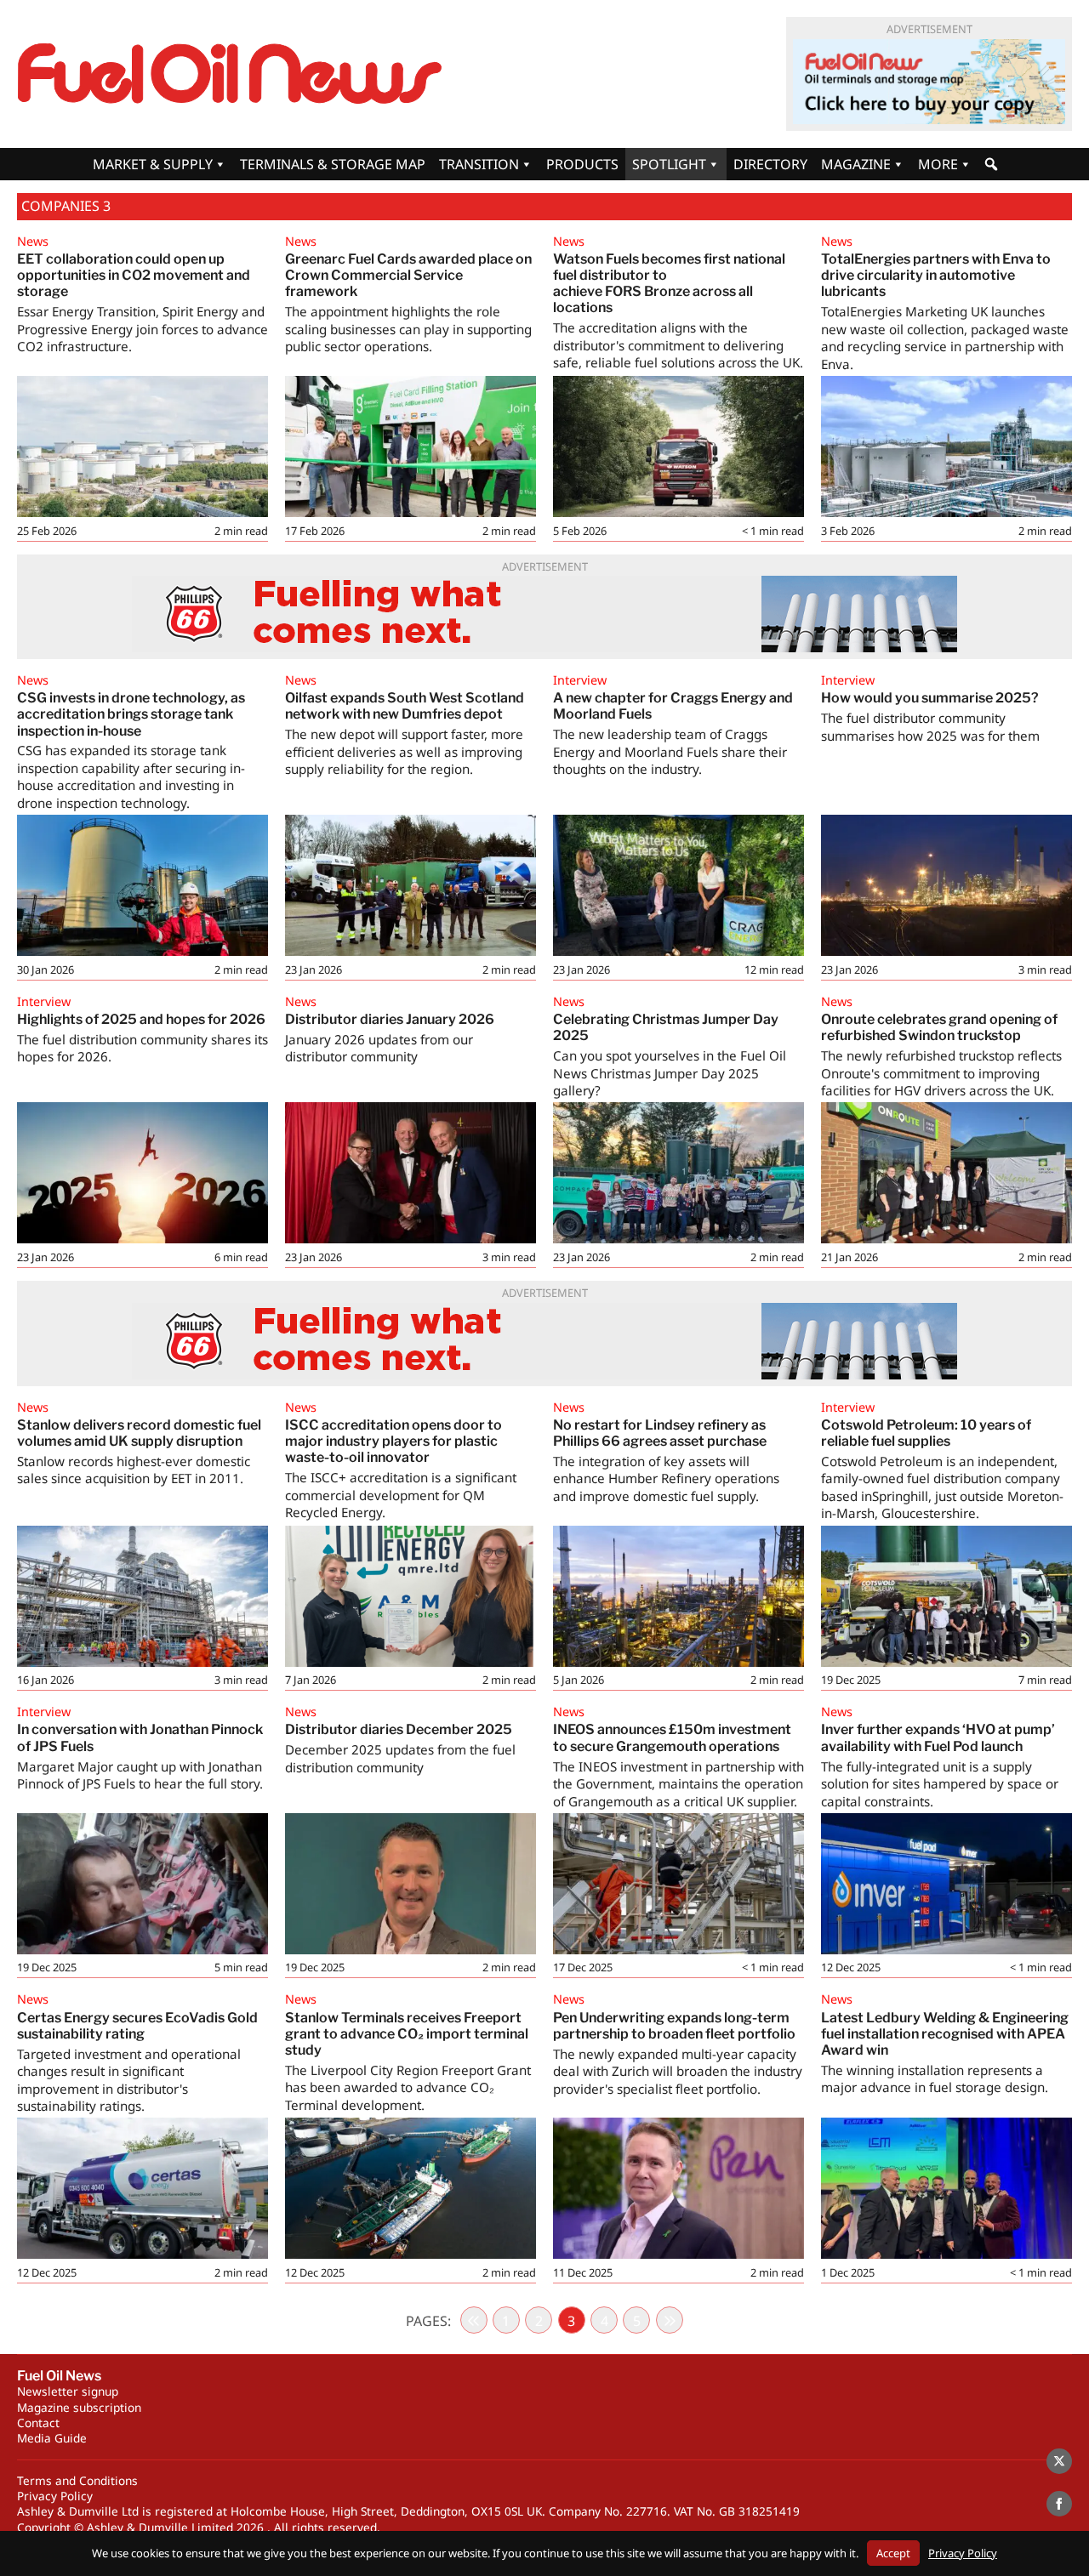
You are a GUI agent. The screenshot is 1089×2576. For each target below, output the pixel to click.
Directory (770, 164)
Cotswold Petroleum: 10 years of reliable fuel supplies (926, 1433)
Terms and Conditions (77, 2480)
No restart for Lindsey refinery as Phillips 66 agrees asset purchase (660, 1433)
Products (582, 164)
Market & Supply (153, 164)
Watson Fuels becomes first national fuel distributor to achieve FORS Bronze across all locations (669, 284)
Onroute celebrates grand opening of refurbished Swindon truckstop (939, 1027)
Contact (38, 2422)
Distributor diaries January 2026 (390, 1019)
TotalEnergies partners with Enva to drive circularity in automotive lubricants (936, 275)
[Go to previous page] (474, 2320)
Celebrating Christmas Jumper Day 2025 (666, 1027)
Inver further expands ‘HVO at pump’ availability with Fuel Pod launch (938, 1737)
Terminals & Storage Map (333, 164)
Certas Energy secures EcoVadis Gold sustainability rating (137, 2026)
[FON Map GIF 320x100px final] (929, 82)
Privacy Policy (55, 2496)
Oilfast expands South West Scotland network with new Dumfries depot (405, 706)
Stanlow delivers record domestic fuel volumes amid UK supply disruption (139, 1433)
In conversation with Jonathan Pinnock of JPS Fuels (140, 1737)
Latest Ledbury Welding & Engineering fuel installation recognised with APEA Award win (945, 2034)
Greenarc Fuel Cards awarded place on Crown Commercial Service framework (408, 275)
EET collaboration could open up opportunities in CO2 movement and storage (134, 275)
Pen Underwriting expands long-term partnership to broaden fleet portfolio (674, 2026)
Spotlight (669, 164)
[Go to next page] (670, 2320)
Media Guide (52, 2438)
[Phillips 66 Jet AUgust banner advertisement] (544, 614)
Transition (479, 164)
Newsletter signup (68, 2391)
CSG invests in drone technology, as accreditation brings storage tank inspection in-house (131, 714)
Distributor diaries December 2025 (399, 1729)
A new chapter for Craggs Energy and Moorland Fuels (673, 706)
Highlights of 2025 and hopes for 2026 (141, 1019)
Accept (893, 2553)
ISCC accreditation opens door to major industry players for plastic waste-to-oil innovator (393, 1441)
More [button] (938, 164)
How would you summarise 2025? (930, 698)
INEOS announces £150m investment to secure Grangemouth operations (672, 1737)
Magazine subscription (79, 2407)
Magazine (856, 164)
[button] (991, 164)
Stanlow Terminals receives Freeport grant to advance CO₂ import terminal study (407, 2034)
